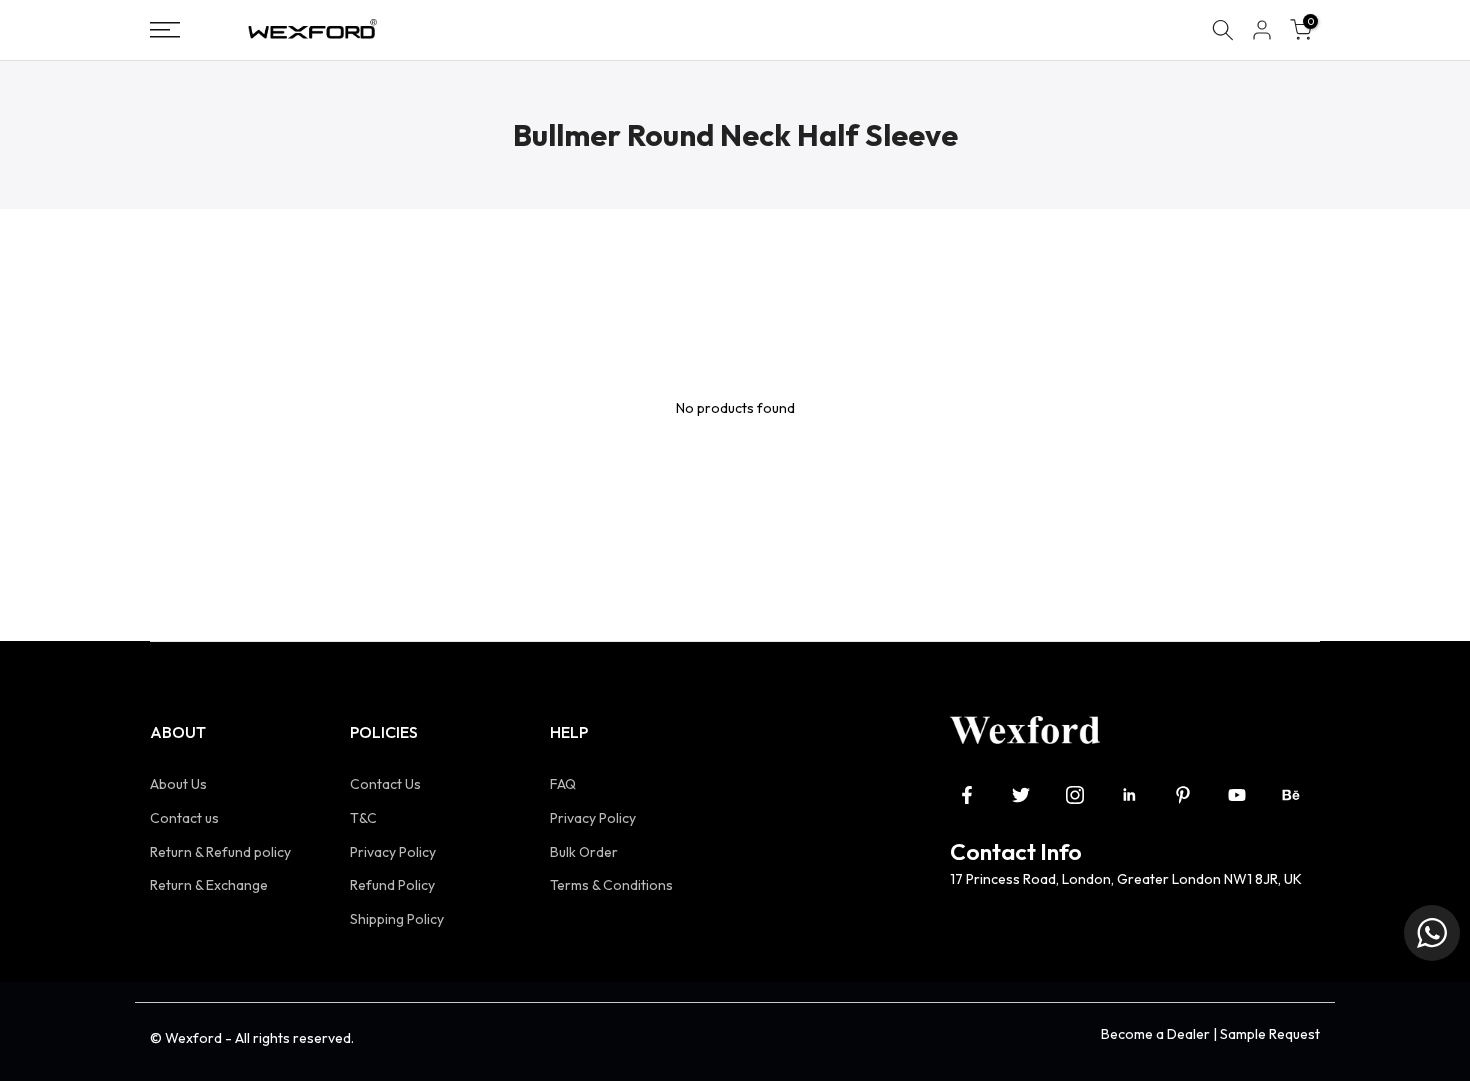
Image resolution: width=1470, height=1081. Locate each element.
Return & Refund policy (220, 852)
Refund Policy (392, 885)
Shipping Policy (397, 919)
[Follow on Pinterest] (1183, 795)
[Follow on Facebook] (967, 795)
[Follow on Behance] (1291, 795)
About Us (178, 784)
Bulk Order (584, 852)
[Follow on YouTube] (1237, 795)
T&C (363, 818)
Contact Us (385, 784)
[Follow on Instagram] (1075, 795)
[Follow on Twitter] (1021, 795)
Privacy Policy (393, 852)
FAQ (563, 784)
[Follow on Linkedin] (1129, 795)
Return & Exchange (209, 885)
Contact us (184, 818)
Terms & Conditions (611, 885)
